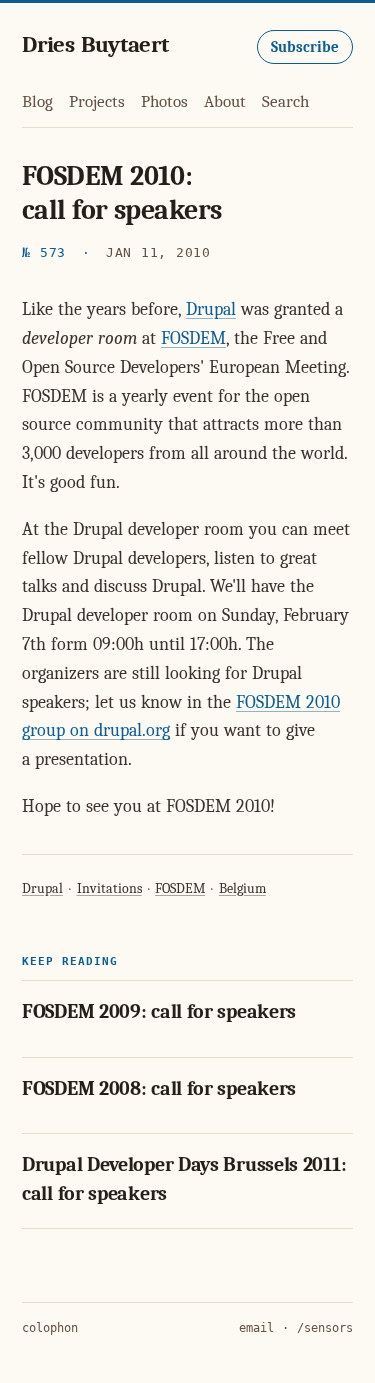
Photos (164, 101)
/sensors (325, 1328)
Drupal (211, 309)
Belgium (242, 888)
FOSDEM (193, 338)
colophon (50, 1328)
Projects (97, 101)
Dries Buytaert (95, 44)
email (256, 1328)
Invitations (109, 888)
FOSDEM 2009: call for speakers (159, 1011)
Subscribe (305, 47)
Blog (37, 101)
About (225, 101)
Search (285, 101)
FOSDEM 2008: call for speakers (159, 1088)
